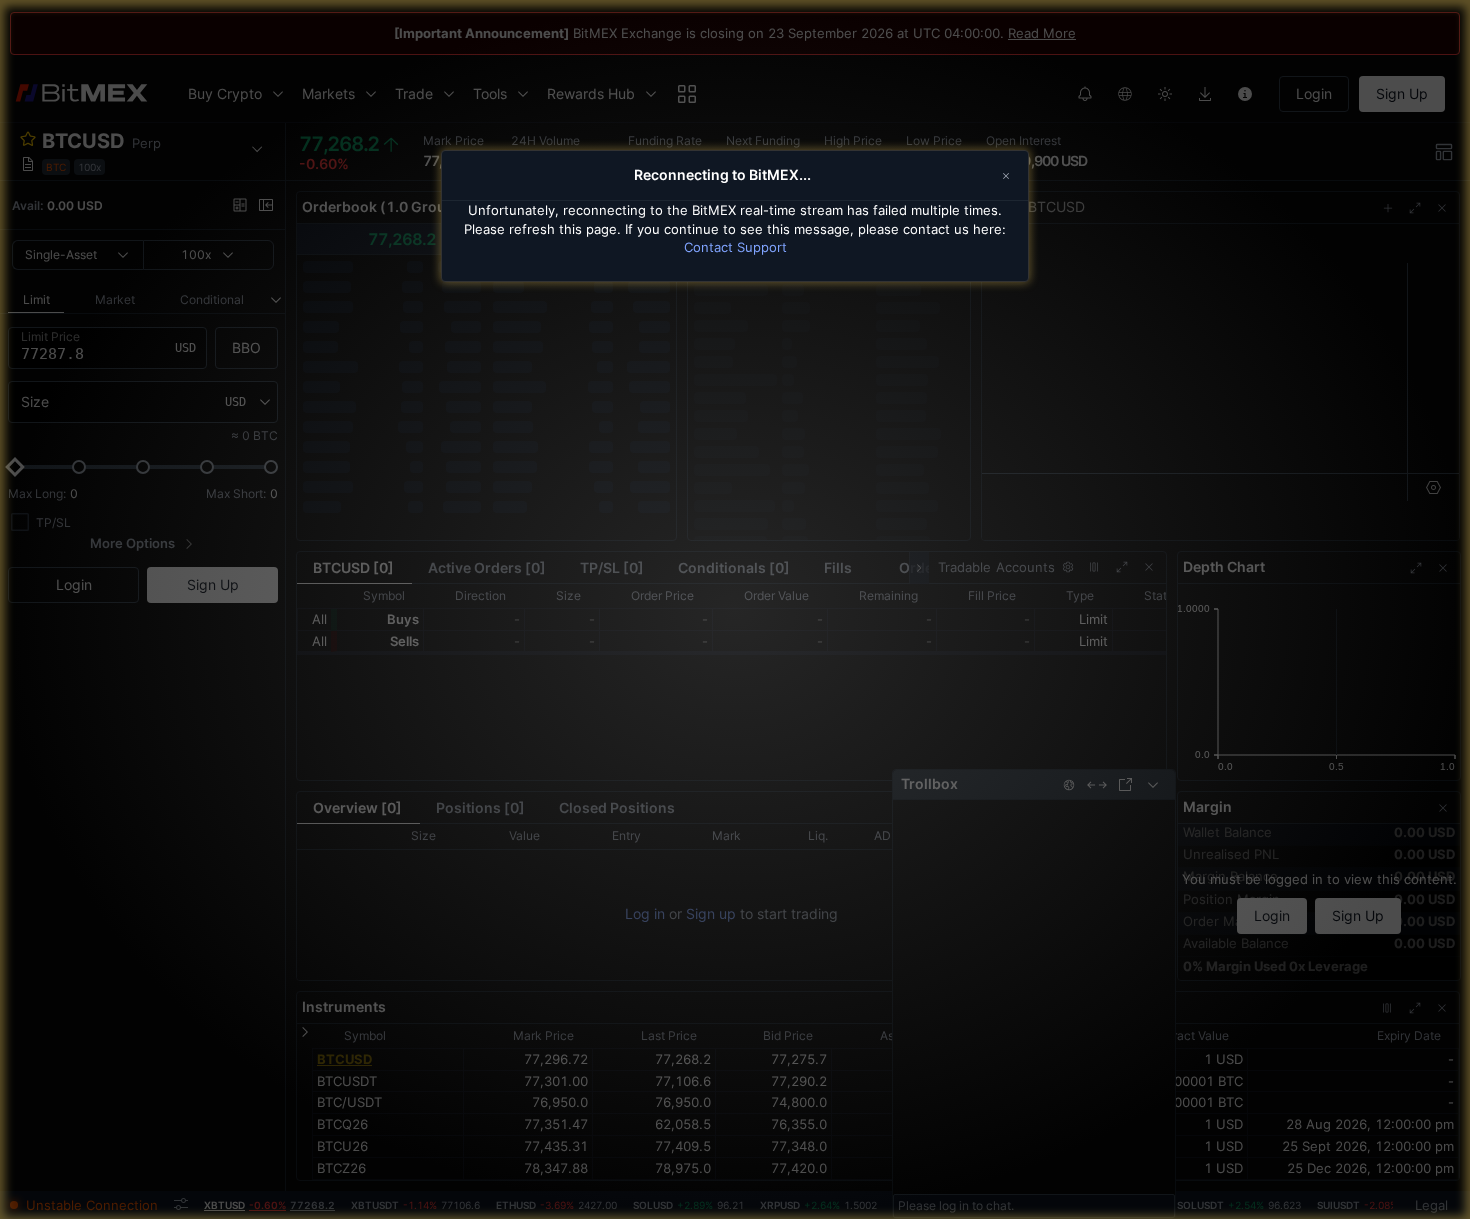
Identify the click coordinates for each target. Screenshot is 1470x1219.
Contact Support (735, 247)
